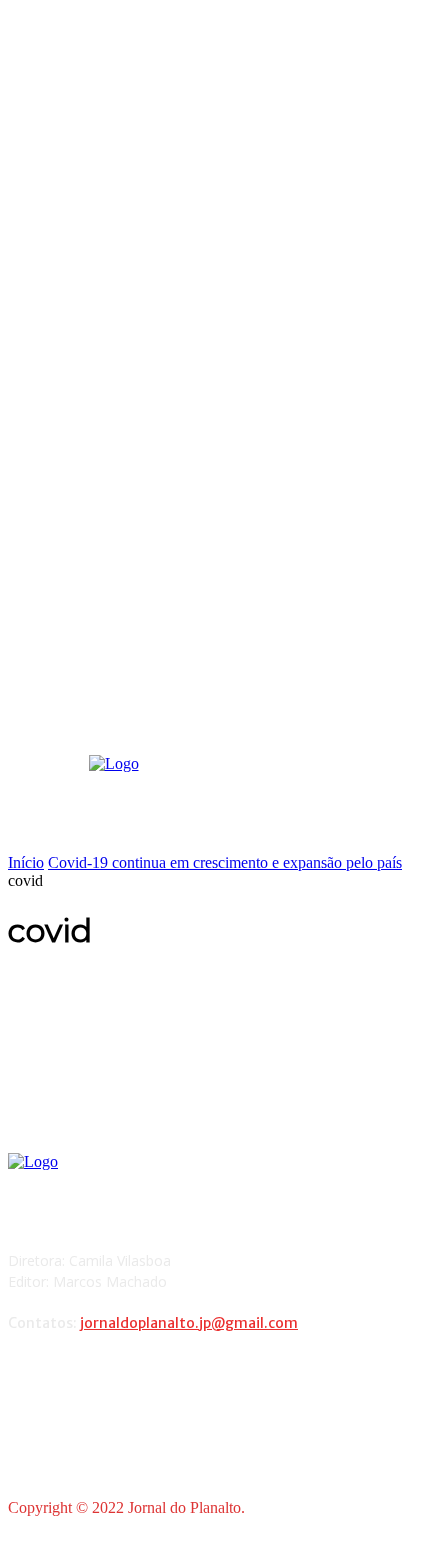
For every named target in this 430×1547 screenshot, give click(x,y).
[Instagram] (79, 1375)
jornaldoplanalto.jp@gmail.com (189, 1323)
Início (26, 862)
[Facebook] (28, 1375)
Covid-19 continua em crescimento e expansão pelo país (225, 862)
